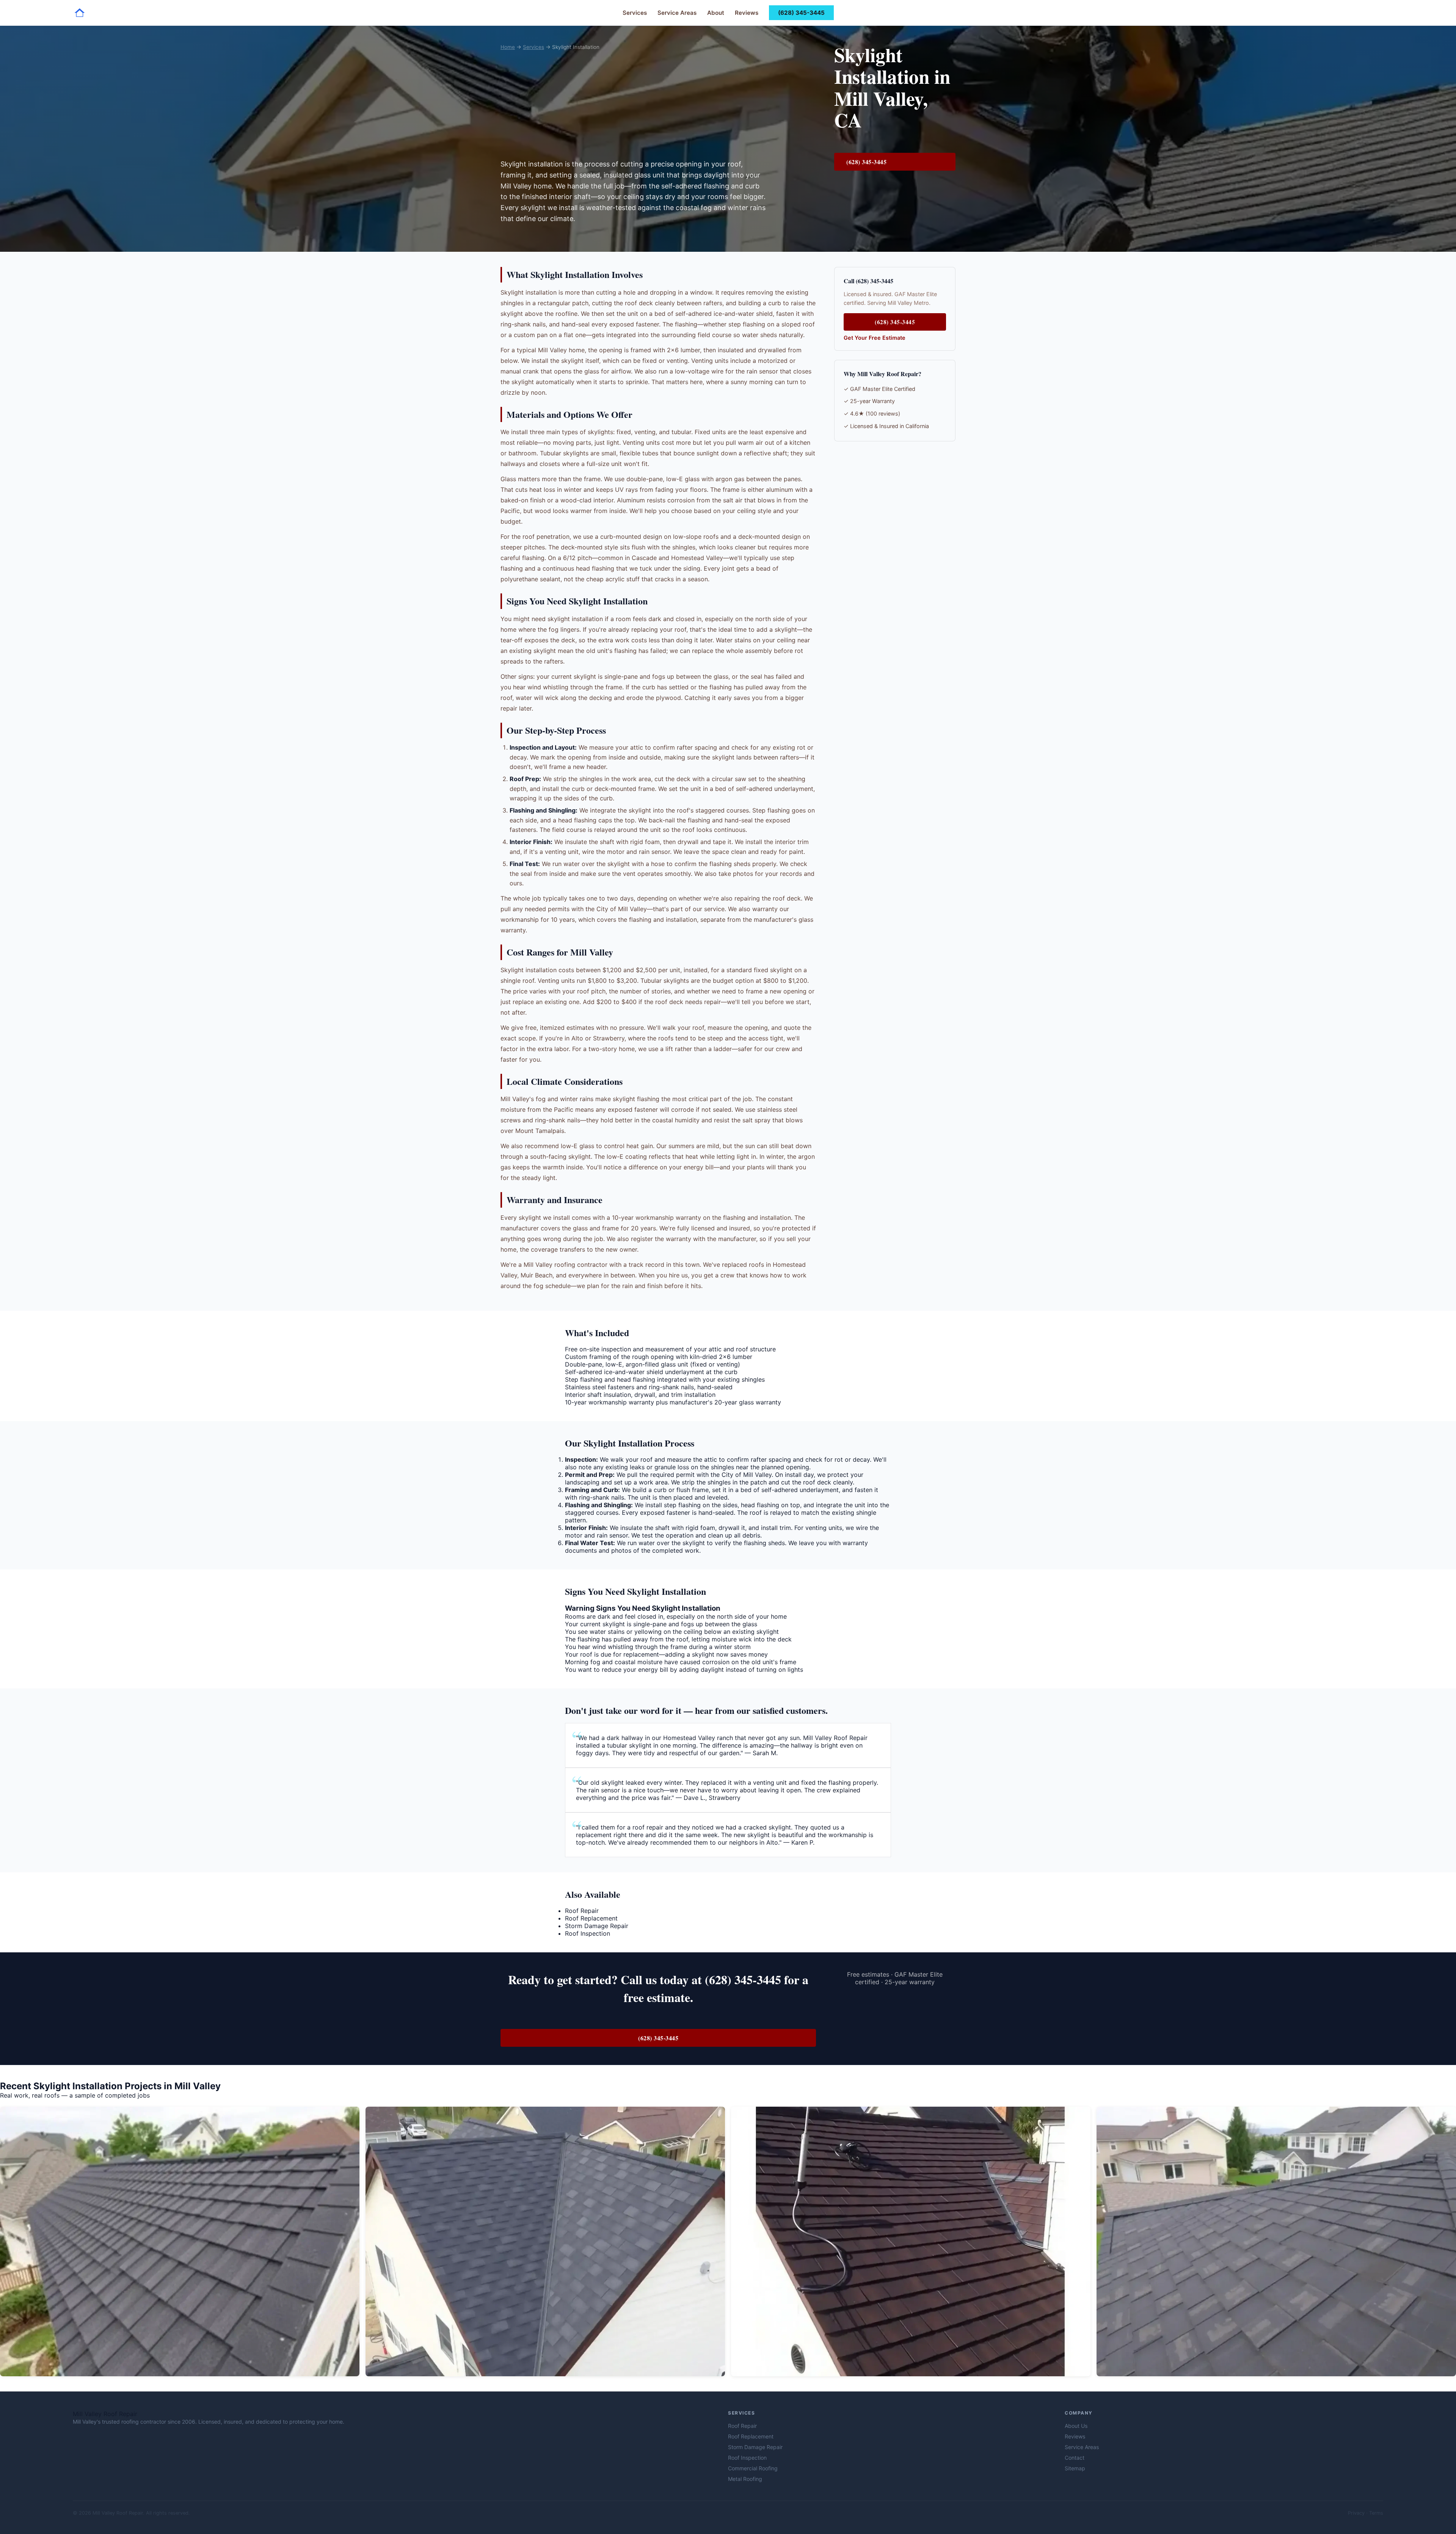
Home (508, 47)
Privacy (1356, 2513)
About (716, 13)
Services (635, 13)
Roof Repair (582, 1911)
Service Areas (677, 13)
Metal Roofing (745, 2479)
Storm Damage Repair (597, 1926)
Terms (1376, 2513)
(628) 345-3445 (801, 13)
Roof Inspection (588, 1933)
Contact (1075, 2458)
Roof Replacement (591, 1918)
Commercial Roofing (753, 2468)
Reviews (747, 13)
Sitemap (1075, 2468)
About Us (1076, 2426)
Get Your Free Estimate (875, 338)
